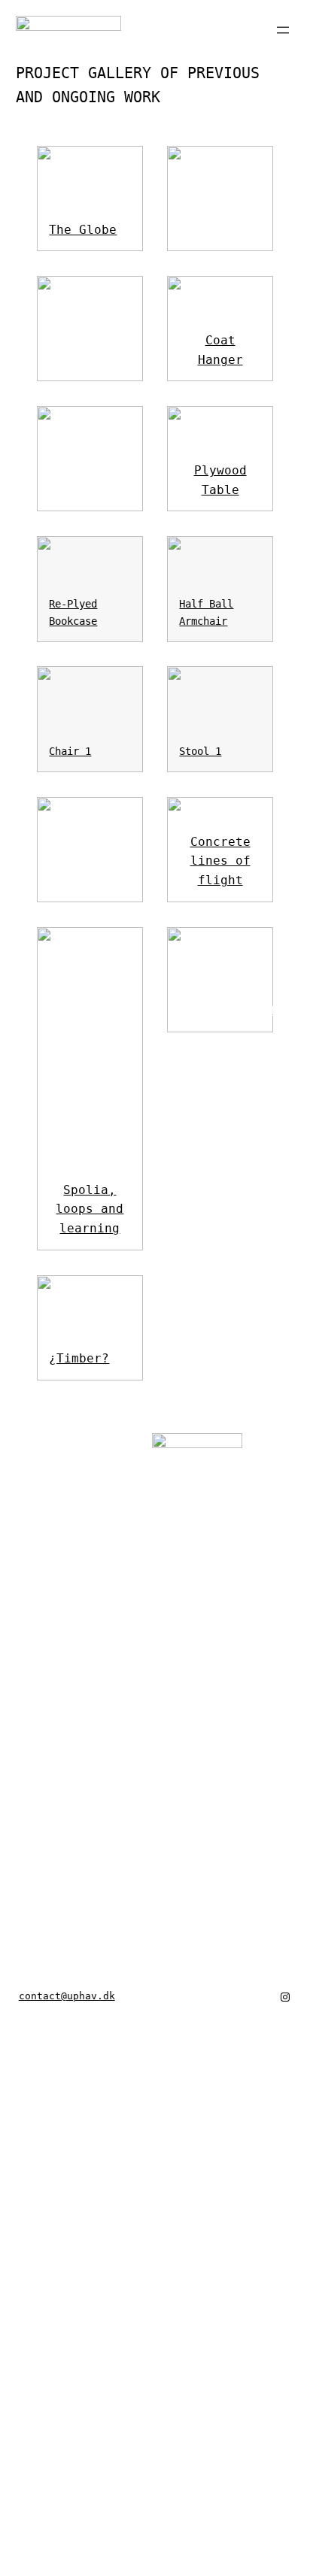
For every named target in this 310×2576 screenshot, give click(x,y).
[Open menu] (283, 30)
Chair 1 (70, 751)
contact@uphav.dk (67, 1996)
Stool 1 (200, 751)
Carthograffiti (232, 1010)
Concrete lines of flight (220, 861)
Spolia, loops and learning (90, 1209)
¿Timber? (79, 1358)
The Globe (83, 230)
